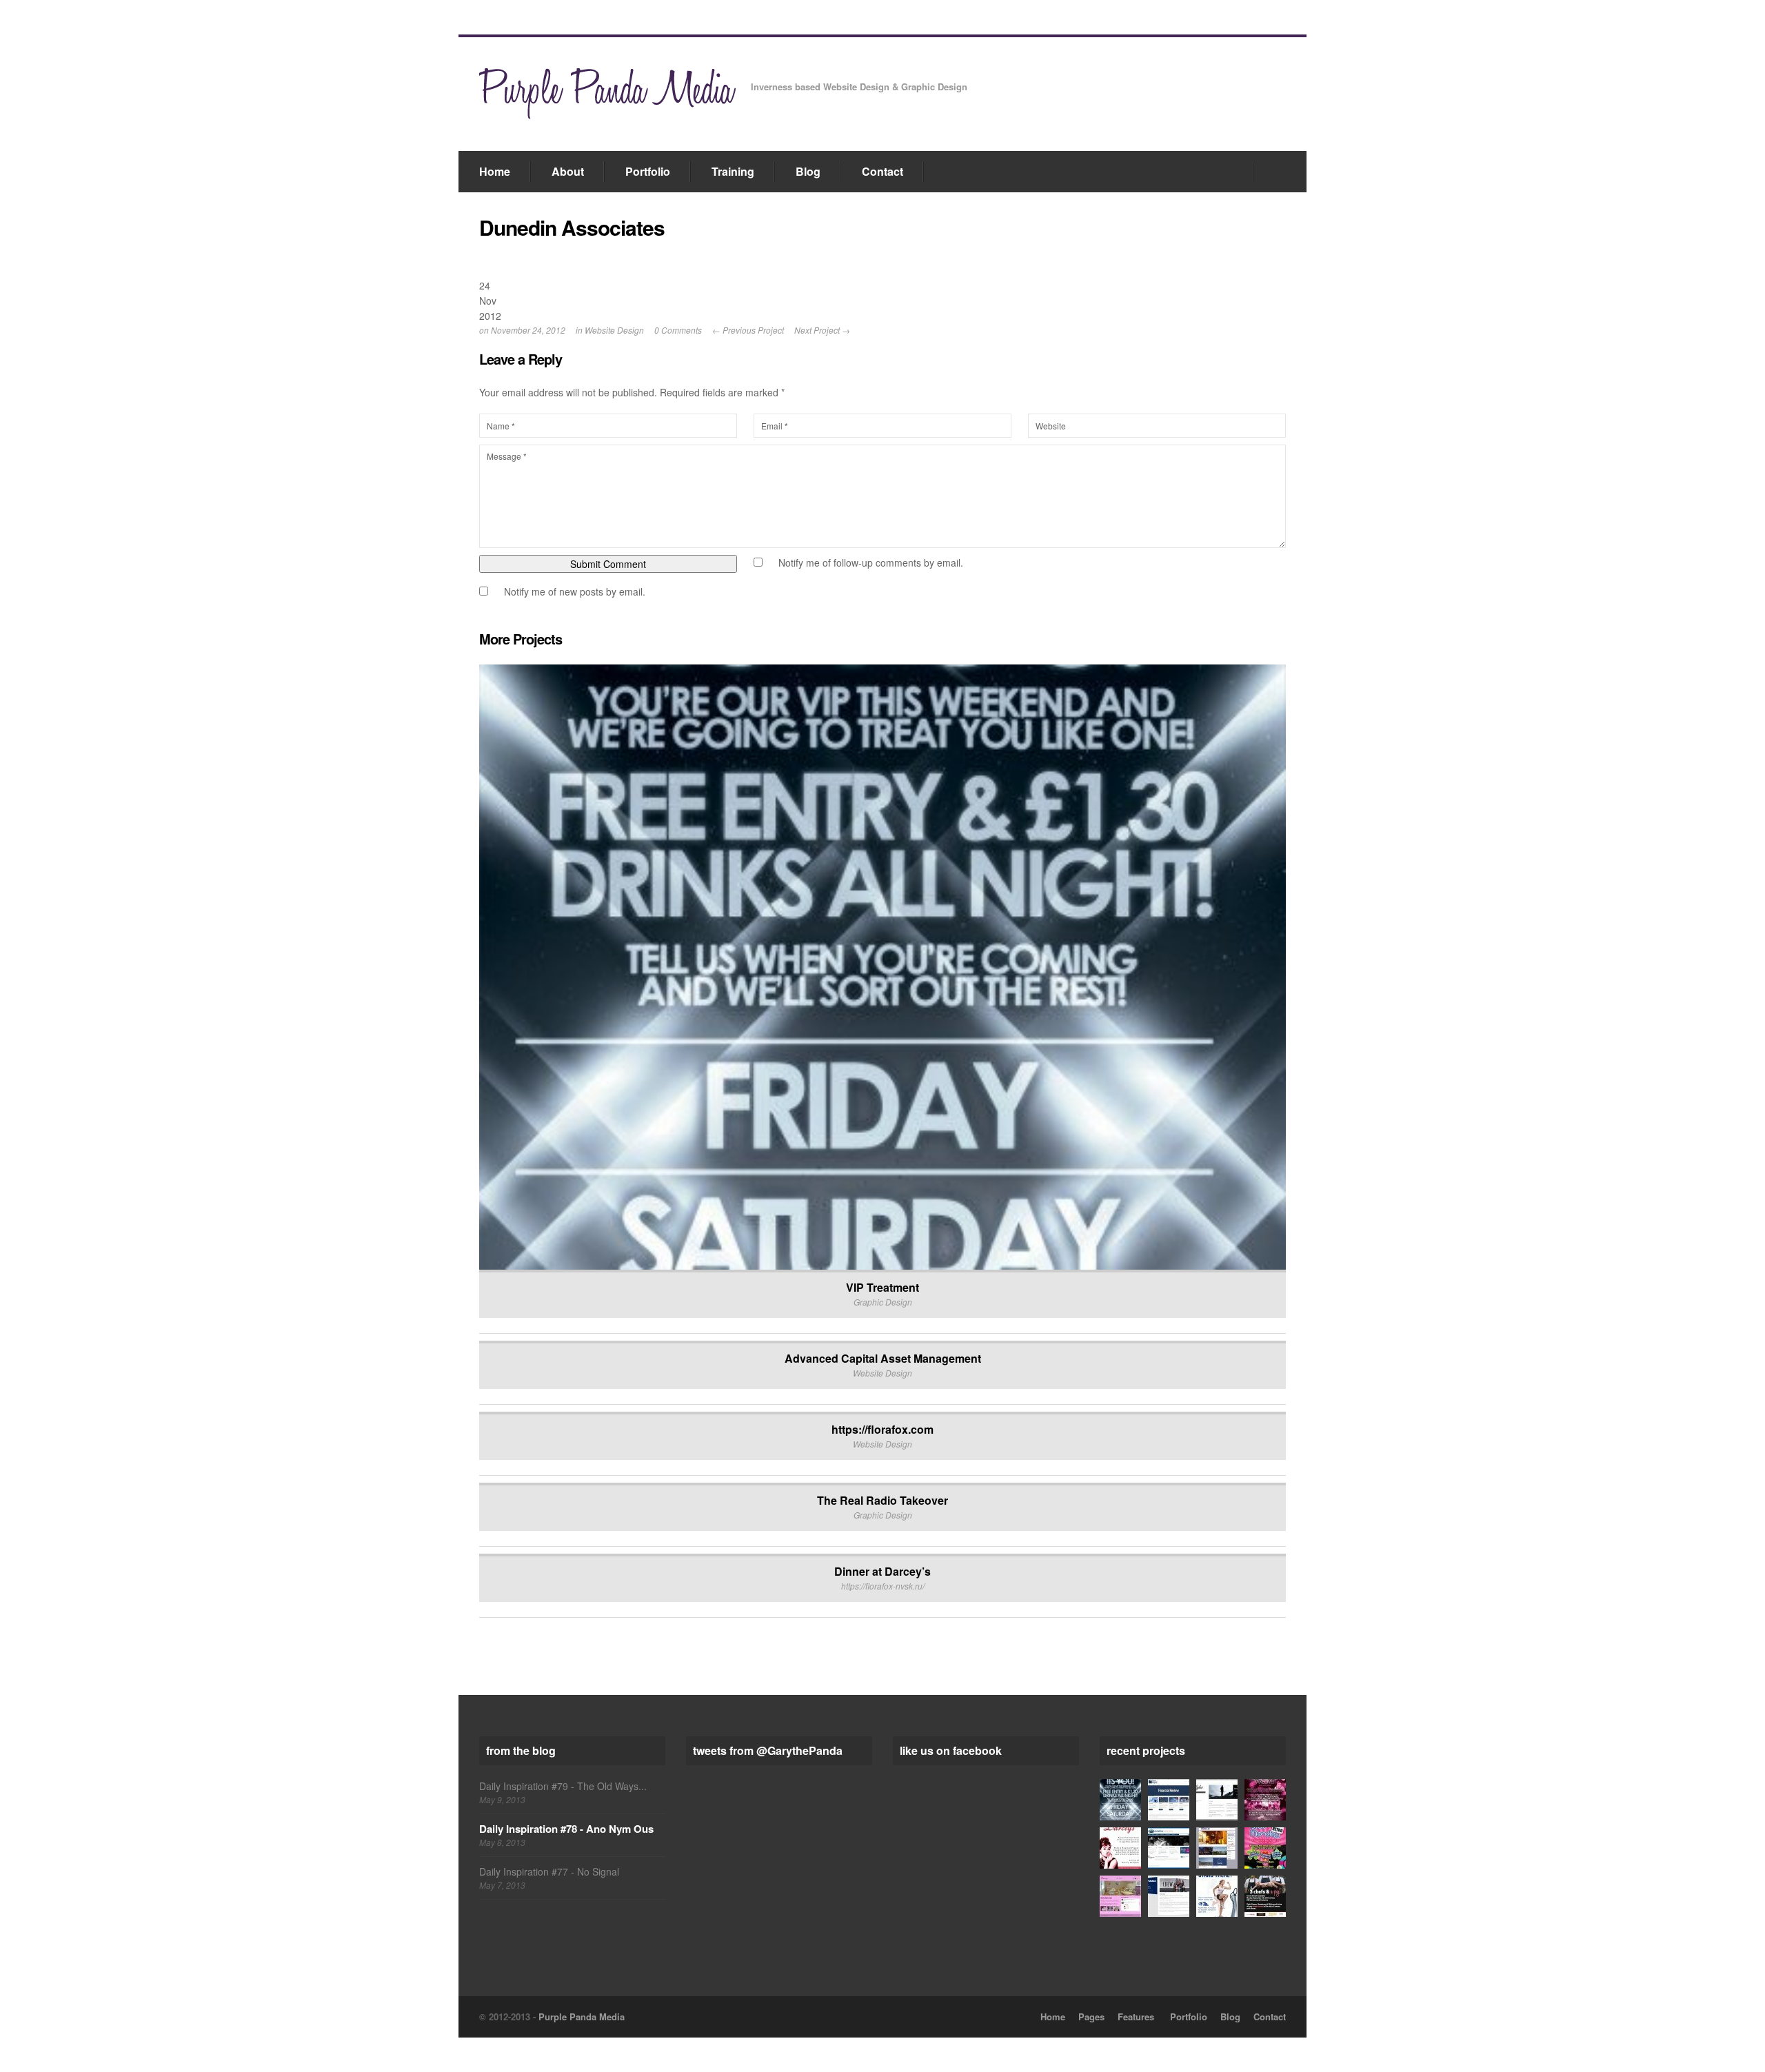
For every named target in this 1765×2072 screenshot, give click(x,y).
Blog (808, 171)
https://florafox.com (882, 1429)
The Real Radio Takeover (882, 1500)
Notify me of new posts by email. (575, 591)
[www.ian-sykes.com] (1217, 1800)
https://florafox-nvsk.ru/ (883, 1586)
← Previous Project (748, 330)
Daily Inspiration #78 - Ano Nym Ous (566, 1829)
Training (733, 171)
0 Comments (678, 330)
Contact (882, 171)
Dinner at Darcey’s (882, 1571)
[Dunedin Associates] (1169, 1848)
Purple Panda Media (582, 2017)
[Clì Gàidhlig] (1217, 1848)
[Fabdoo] (1169, 1896)
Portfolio (648, 171)
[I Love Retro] (1265, 1848)
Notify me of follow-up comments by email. (871, 562)
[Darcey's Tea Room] (1120, 1896)
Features (1136, 2017)
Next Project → (822, 330)
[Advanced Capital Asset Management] (1169, 1800)
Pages (1091, 2017)
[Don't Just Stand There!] (1217, 1896)
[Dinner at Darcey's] (1120, 1848)
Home (495, 171)
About (568, 171)
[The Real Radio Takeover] (1265, 1800)
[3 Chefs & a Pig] (1265, 1896)
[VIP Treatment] (1120, 1800)
